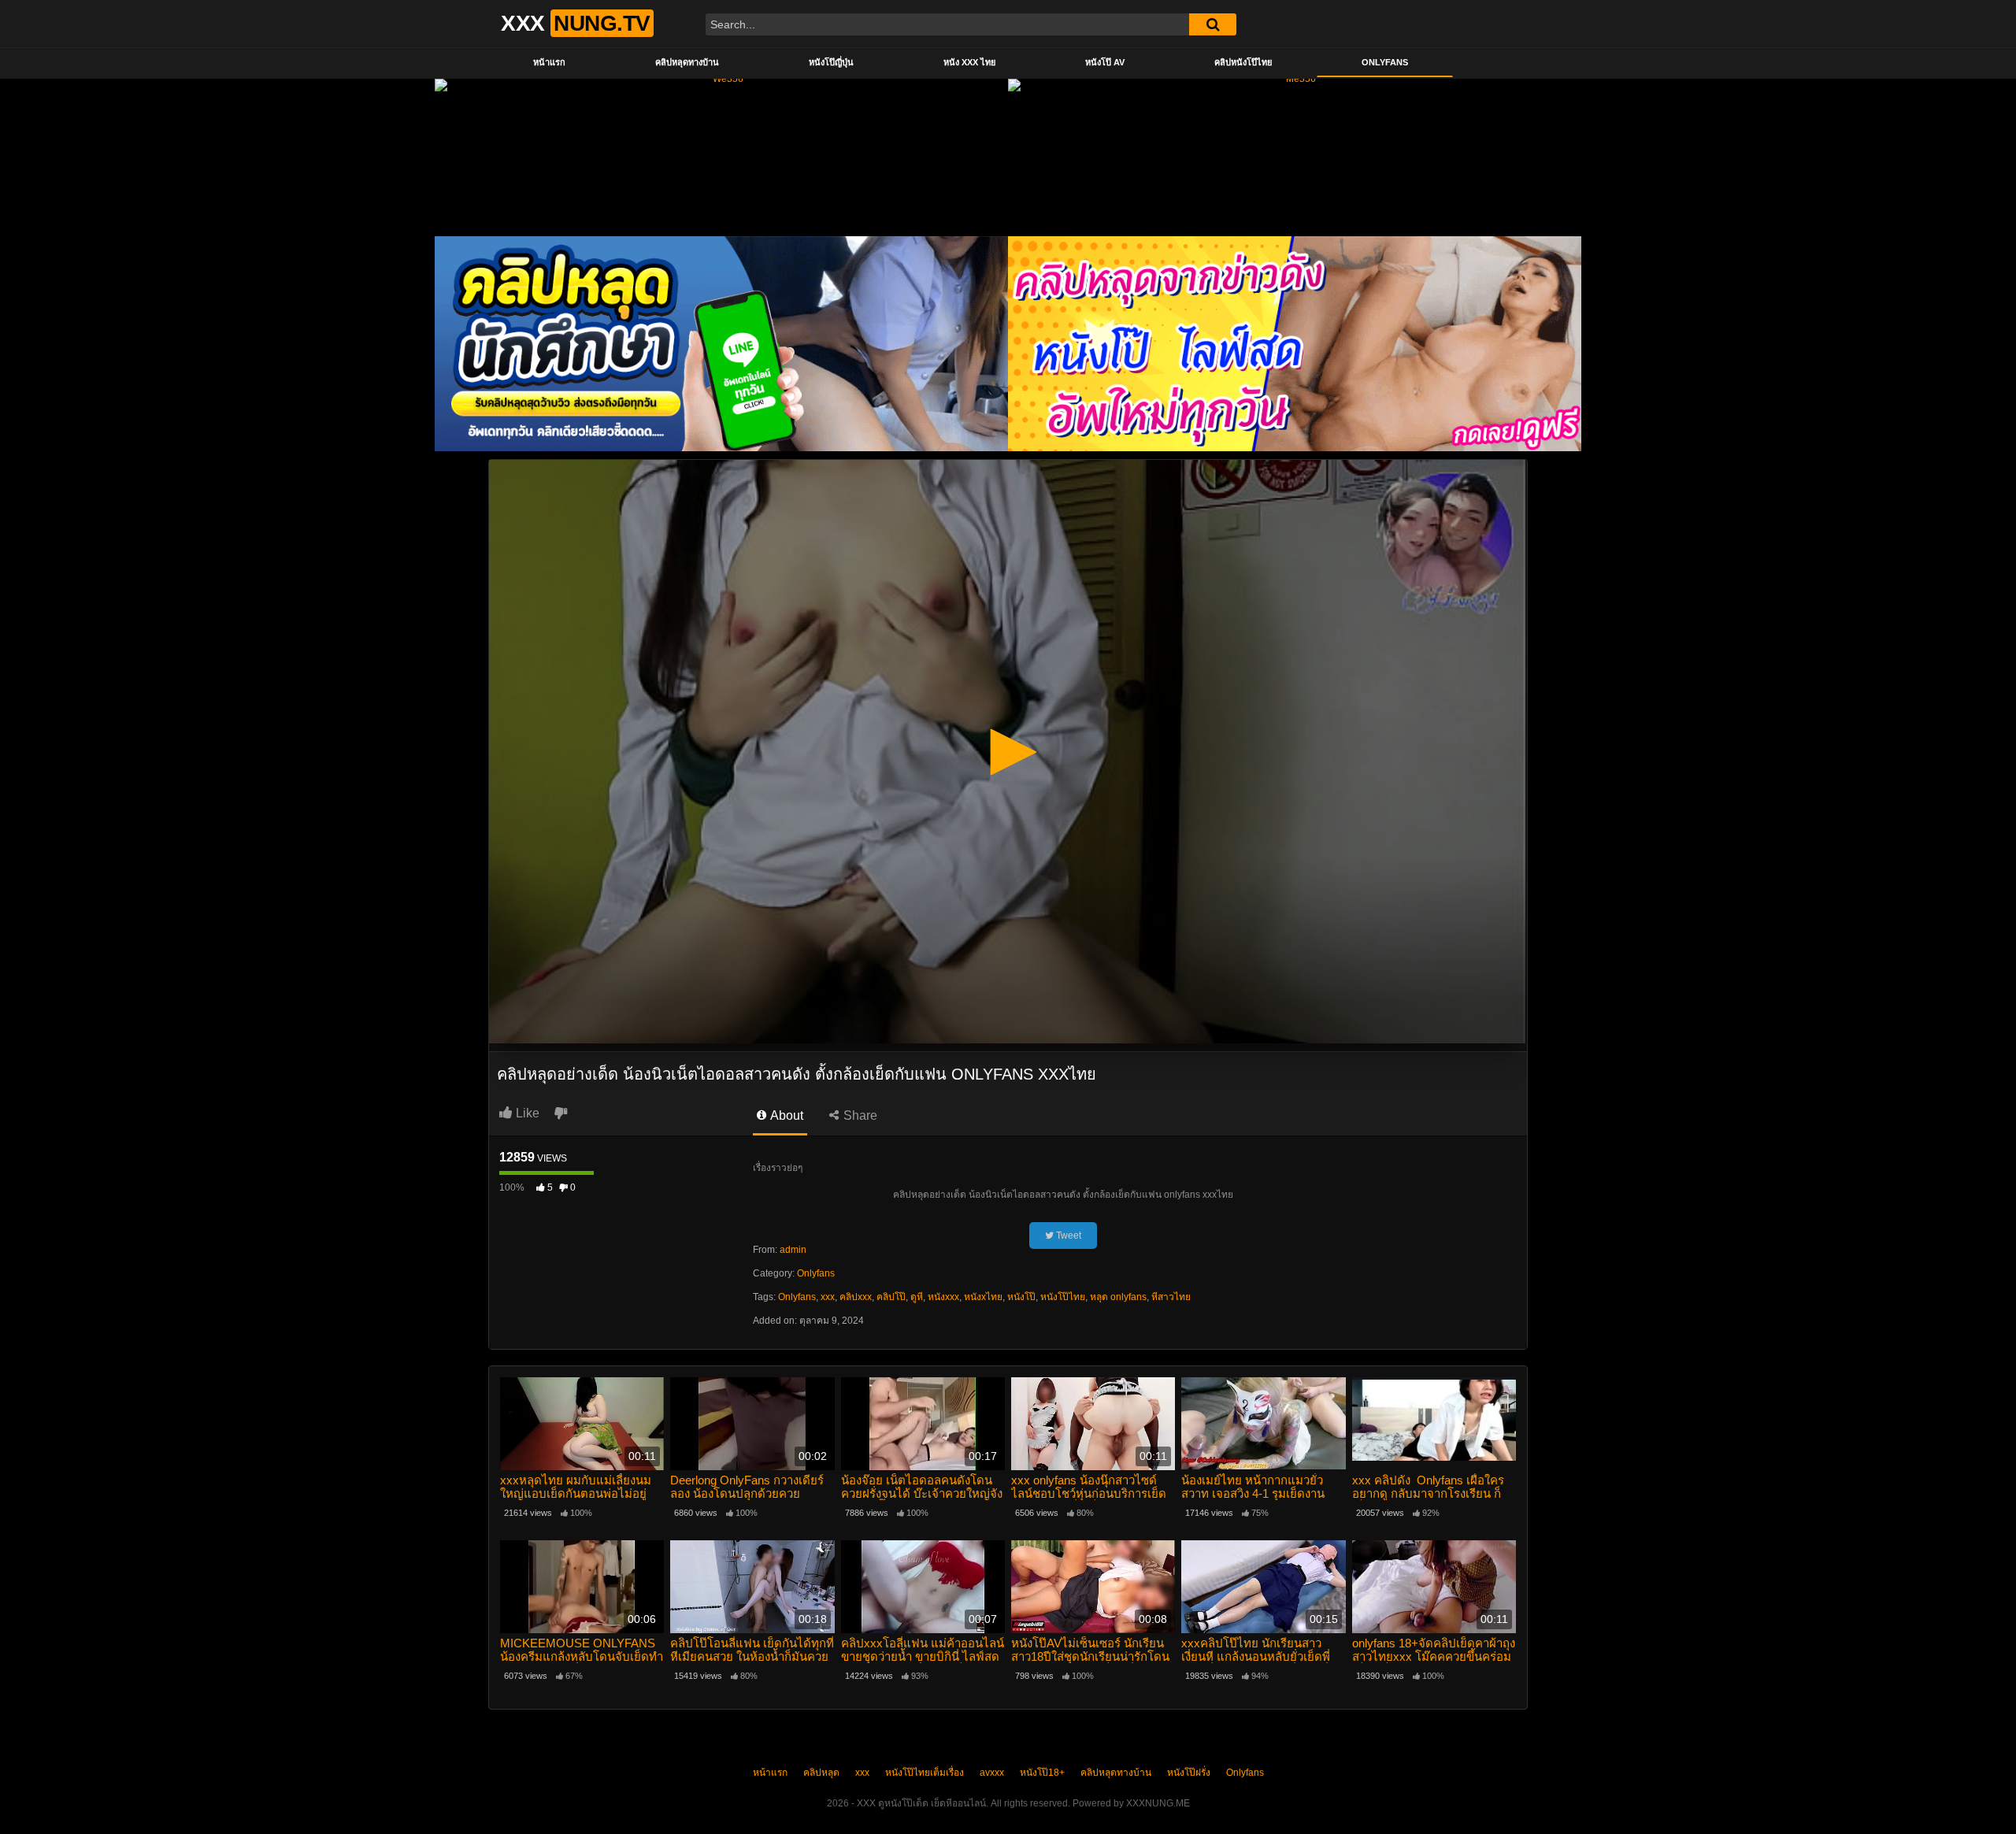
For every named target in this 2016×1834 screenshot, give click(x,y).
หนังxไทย (983, 1297)
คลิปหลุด (821, 1773)
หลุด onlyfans (1118, 1297)
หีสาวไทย (1171, 1297)
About (786, 1115)
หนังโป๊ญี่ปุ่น (831, 62)
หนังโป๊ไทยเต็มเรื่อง (925, 1773)
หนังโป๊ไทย (1063, 1297)
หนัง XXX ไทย (969, 62)
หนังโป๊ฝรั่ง (1189, 1773)
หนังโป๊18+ (1042, 1773)
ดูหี (917, 1297)
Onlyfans (1385, 62)
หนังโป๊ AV (1105, 62)
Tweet (1067, 1236)
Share (859, 1115)
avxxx (992, 1773)
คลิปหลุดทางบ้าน (687, 62)
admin (793, 1250)
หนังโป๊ (1021, 1297)
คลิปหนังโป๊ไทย (1243, 62)
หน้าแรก (549, 62)
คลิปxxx (856, 1297)
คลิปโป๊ (891, 1297)
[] (1213, 24)
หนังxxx (943, 1297)
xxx (828, 1297)
